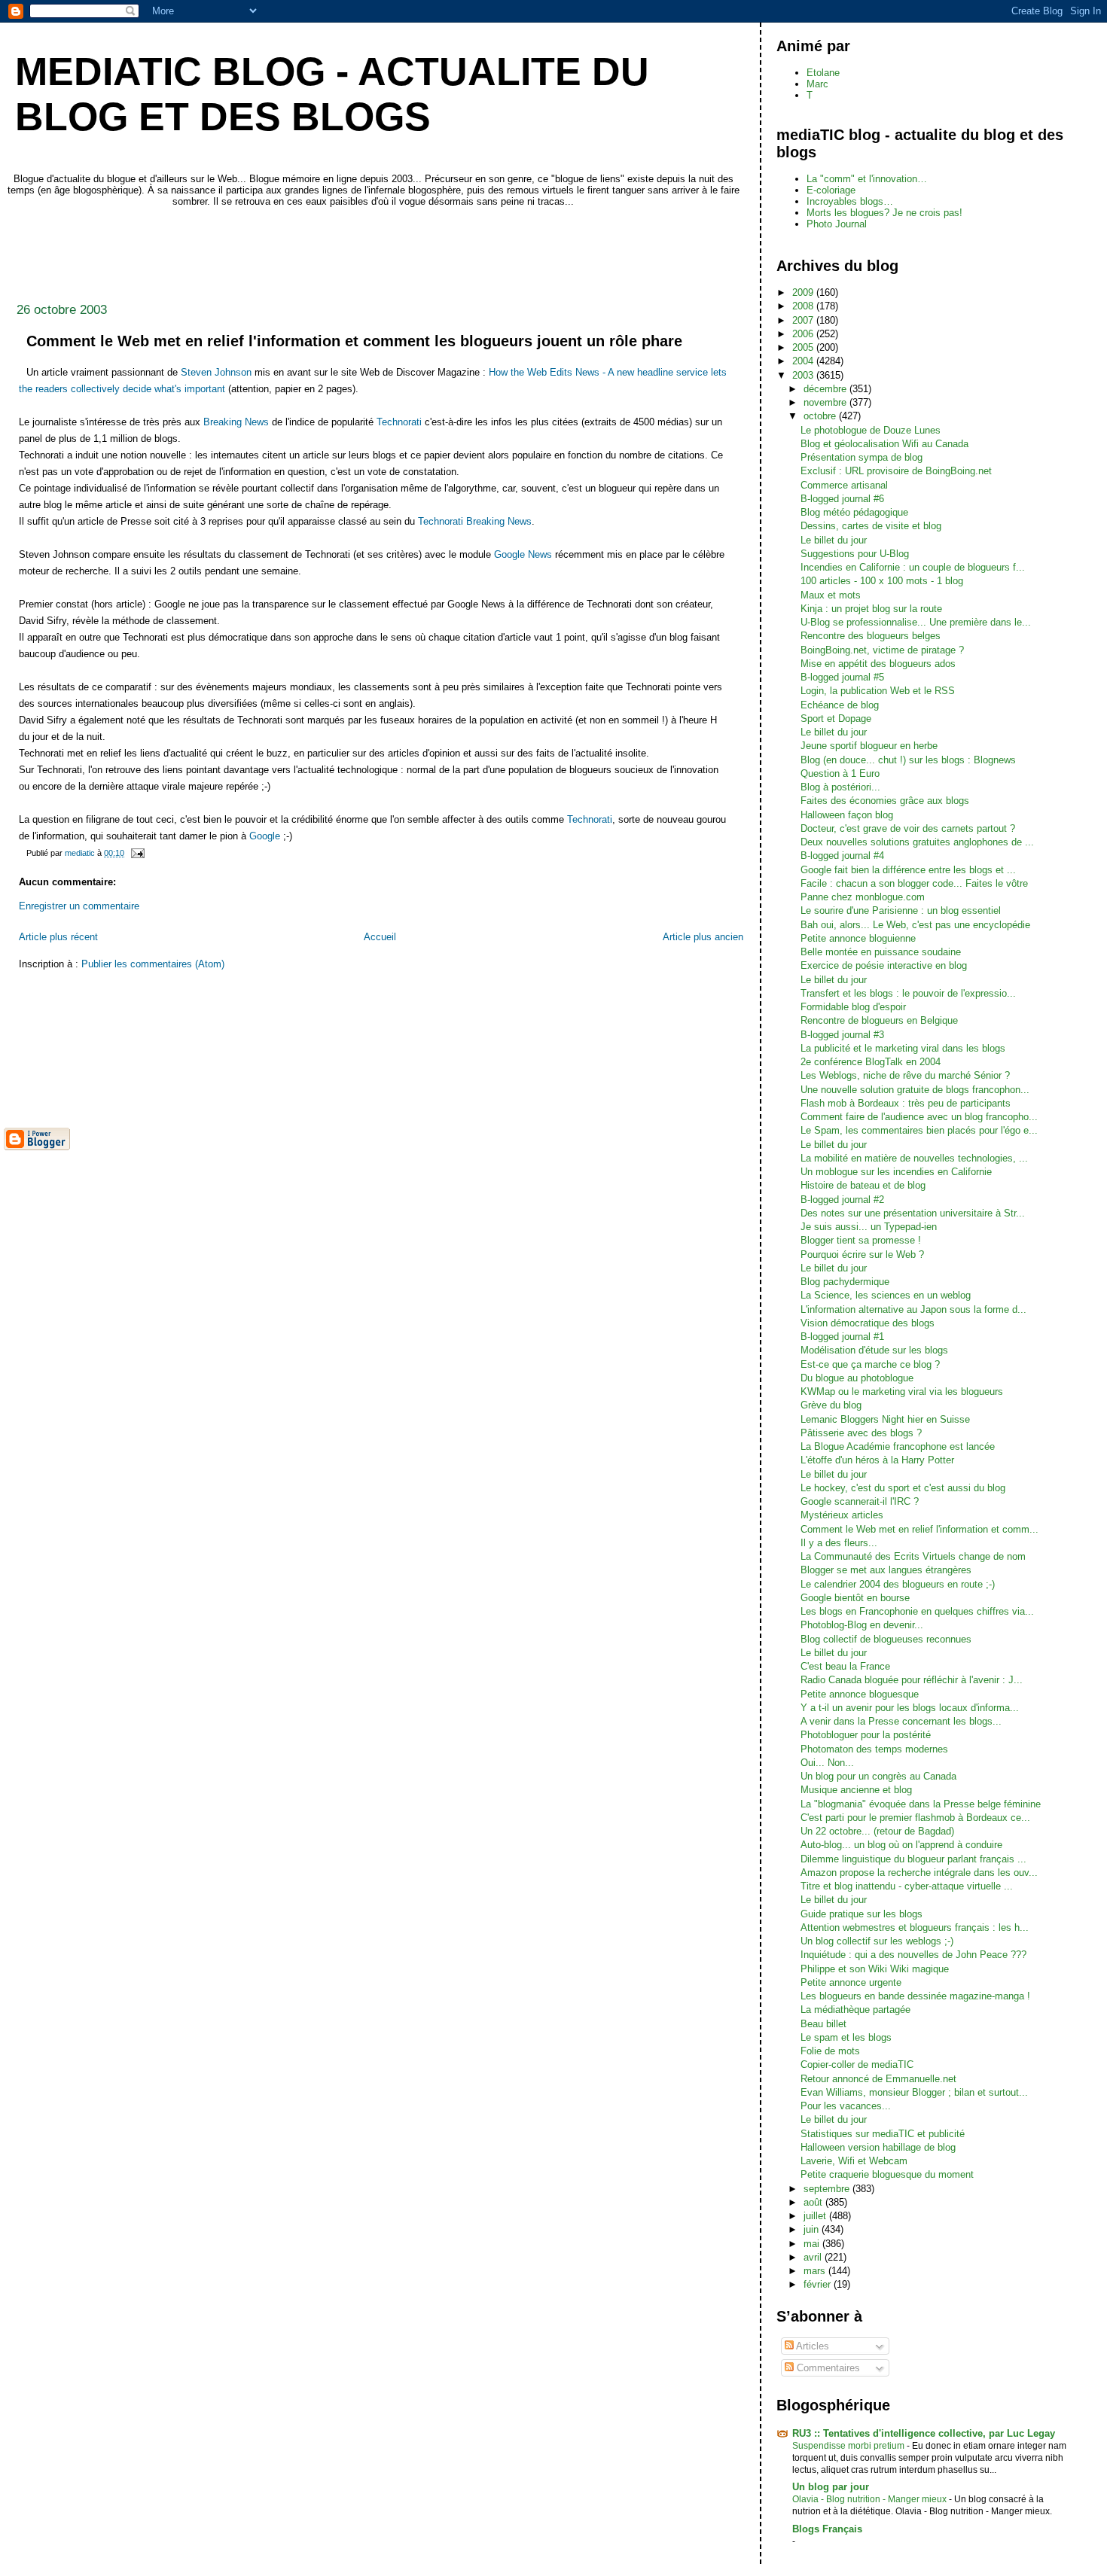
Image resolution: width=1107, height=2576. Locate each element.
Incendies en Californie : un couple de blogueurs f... (913, 567)
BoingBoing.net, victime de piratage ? (882, 650)
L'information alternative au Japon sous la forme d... (913, 1309)
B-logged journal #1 (842, 1337)
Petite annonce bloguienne (858, 938)
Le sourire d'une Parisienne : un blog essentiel (901, 910)
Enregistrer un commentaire (79, 906)
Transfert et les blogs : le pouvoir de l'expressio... (908, 993)
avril (814, 2257)
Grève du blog (831, 1405)
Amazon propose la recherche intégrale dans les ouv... (919, 1873)
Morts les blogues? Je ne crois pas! (884, 213)
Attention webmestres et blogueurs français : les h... (915, 1927)
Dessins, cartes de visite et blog (871, 526)
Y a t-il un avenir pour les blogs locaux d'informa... (910, 1708)
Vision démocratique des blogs (868, 1323)
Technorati (399, 422)
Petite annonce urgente (851, 1982)
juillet (816, 2216)
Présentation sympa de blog (862, 457)
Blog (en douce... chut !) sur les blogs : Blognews (908, 760)
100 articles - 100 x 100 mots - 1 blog (882, 581)
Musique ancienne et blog (856, 1790)
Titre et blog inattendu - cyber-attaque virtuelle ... (907, 1886)
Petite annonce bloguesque (860, 1694)
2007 (804, 320)
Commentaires (827, 2368)
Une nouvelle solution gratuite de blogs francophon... (915, 1090)
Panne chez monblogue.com (863, 897)
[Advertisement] (278, 251)
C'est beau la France (845, 1666)
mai (813, 2244)
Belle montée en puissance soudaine (881, 952)
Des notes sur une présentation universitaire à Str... (913, 1213)
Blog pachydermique (845, 1282)
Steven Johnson (216, 372)
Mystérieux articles (842, 1515)
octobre (821, 416)
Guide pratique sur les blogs (862, 1914)
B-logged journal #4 (842, 856)
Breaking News (236, 422)
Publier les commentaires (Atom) (153, 964)
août (814, 2202)
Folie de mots (830, 2051)
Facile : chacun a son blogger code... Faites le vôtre (914, 883)
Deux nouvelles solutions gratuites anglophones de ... (917, 842)
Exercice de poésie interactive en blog (884, 965)
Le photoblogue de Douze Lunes (871, 430)
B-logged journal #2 (842, 1200)
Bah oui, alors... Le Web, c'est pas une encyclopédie (915, 925)
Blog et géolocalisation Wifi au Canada (884, 444)
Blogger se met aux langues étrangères (886, 1570)
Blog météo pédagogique (854, 512)
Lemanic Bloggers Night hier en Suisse (885, 1419)
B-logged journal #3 (842, 1035)
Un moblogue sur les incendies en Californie (896, 1172)
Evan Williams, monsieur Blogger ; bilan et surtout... (914, 2092)
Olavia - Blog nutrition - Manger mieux (871, 2499)
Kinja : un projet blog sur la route (871, 609)
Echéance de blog (840, 705)
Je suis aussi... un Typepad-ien (869, 1227)
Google (265, 836)
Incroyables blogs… (850, 201)
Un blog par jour (831, 2487)
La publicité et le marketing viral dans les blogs (903, 1048)
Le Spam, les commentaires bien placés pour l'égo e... (919, 1130)
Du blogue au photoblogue (857, 1378)
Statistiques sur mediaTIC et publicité (883, 2134)
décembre (826, 389)
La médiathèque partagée (855, 2010)
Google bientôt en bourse (855, 1598)
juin (813, 2229)
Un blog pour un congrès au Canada (878, 1776)
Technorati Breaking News (475, 521)
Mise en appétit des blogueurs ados (878, 664)
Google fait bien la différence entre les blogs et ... (908, 870)
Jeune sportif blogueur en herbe (869, 746)
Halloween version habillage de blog (878, 2147)
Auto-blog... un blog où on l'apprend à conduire (901, 1845)
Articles (811, 2346)
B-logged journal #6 (842, 499)
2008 (804, 306)
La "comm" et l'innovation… (867, 179)
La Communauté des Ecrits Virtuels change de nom (913, 1556)
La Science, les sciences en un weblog (886, 1295)
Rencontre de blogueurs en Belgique (879, 1020)
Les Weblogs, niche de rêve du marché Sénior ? (905, 1075)
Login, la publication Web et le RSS (878, 691)
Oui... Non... (827, 1763)
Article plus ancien (703, 937)
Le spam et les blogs (846, 2037)
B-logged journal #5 (842, 677)
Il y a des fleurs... (839, 1543)
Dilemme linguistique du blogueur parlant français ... (913, 1859)
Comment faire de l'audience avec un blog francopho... (919, 1117)
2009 (804, 292)
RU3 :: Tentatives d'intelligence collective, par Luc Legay (924, 2433)
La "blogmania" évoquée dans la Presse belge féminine (921, 1804)
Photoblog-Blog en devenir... (862, 1625)
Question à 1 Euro (840, 773)
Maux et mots (831, 595)
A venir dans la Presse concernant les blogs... (901, 1721)
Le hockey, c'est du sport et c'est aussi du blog (903, 1488)
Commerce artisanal (844, 485)
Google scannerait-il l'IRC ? (860, 1501)
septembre (828, 2189)
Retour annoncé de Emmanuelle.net (878, 2079)
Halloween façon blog (847, 815)
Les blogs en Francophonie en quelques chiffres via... (917, 1611)
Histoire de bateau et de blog (863, 1185)
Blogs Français (827, 2529)
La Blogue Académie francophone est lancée (898, 1446)
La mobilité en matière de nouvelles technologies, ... (914, 1158)
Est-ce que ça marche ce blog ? (870, 1364)
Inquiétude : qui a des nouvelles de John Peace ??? (913, 1955)
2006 (804, 334)
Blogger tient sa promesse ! (861, 1240)
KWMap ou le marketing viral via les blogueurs (902, 1392)
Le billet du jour (834, 540)
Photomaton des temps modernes (874, 1749)
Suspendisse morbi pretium (849, 2446)
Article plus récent (58, 937)
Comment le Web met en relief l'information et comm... (919, 1529)
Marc (817, 84)
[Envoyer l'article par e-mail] (137, 853)
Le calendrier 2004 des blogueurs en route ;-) (898, 1584)
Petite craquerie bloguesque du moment (887, 2174)
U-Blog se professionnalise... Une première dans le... (916, 622)
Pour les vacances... (846, 2106)
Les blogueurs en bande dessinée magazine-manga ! (915, 1996)
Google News (523, 554)
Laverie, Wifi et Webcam (854, 2161)
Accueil (380, 937)
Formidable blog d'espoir (853, 1007)
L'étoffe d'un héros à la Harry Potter (877, 1460)
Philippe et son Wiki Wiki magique (875, 1969)
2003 (804, 375)
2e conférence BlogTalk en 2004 (871, 1062)
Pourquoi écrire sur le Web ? (862, 1255)
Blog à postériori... (840, 787)
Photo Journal (837, 224)
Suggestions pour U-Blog (855, 554)
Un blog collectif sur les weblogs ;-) (877, 1941)
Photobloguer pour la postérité (866, 1735)
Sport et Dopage (836, 719)
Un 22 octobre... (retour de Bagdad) (877, 1831)
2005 (804, 347)
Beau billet (823, 2024)
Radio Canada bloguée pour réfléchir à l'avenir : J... (912, 1680)
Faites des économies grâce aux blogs (885, 801)
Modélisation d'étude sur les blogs (874, 1350)
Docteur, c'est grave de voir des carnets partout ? (908, 828)
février (819, 2284)
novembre (826, 402)
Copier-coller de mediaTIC (857, 2064)
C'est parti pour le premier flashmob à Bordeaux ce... (915, 1818)
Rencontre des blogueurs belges (871, 636)
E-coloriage (831, 190)
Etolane (823, 73)
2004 (804, 361)
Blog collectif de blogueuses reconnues (886, 1639)
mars (816, 2271)
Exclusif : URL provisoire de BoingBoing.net (896, 471)
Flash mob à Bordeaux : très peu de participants (906, 1103)
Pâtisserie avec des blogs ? (861, 1433)
